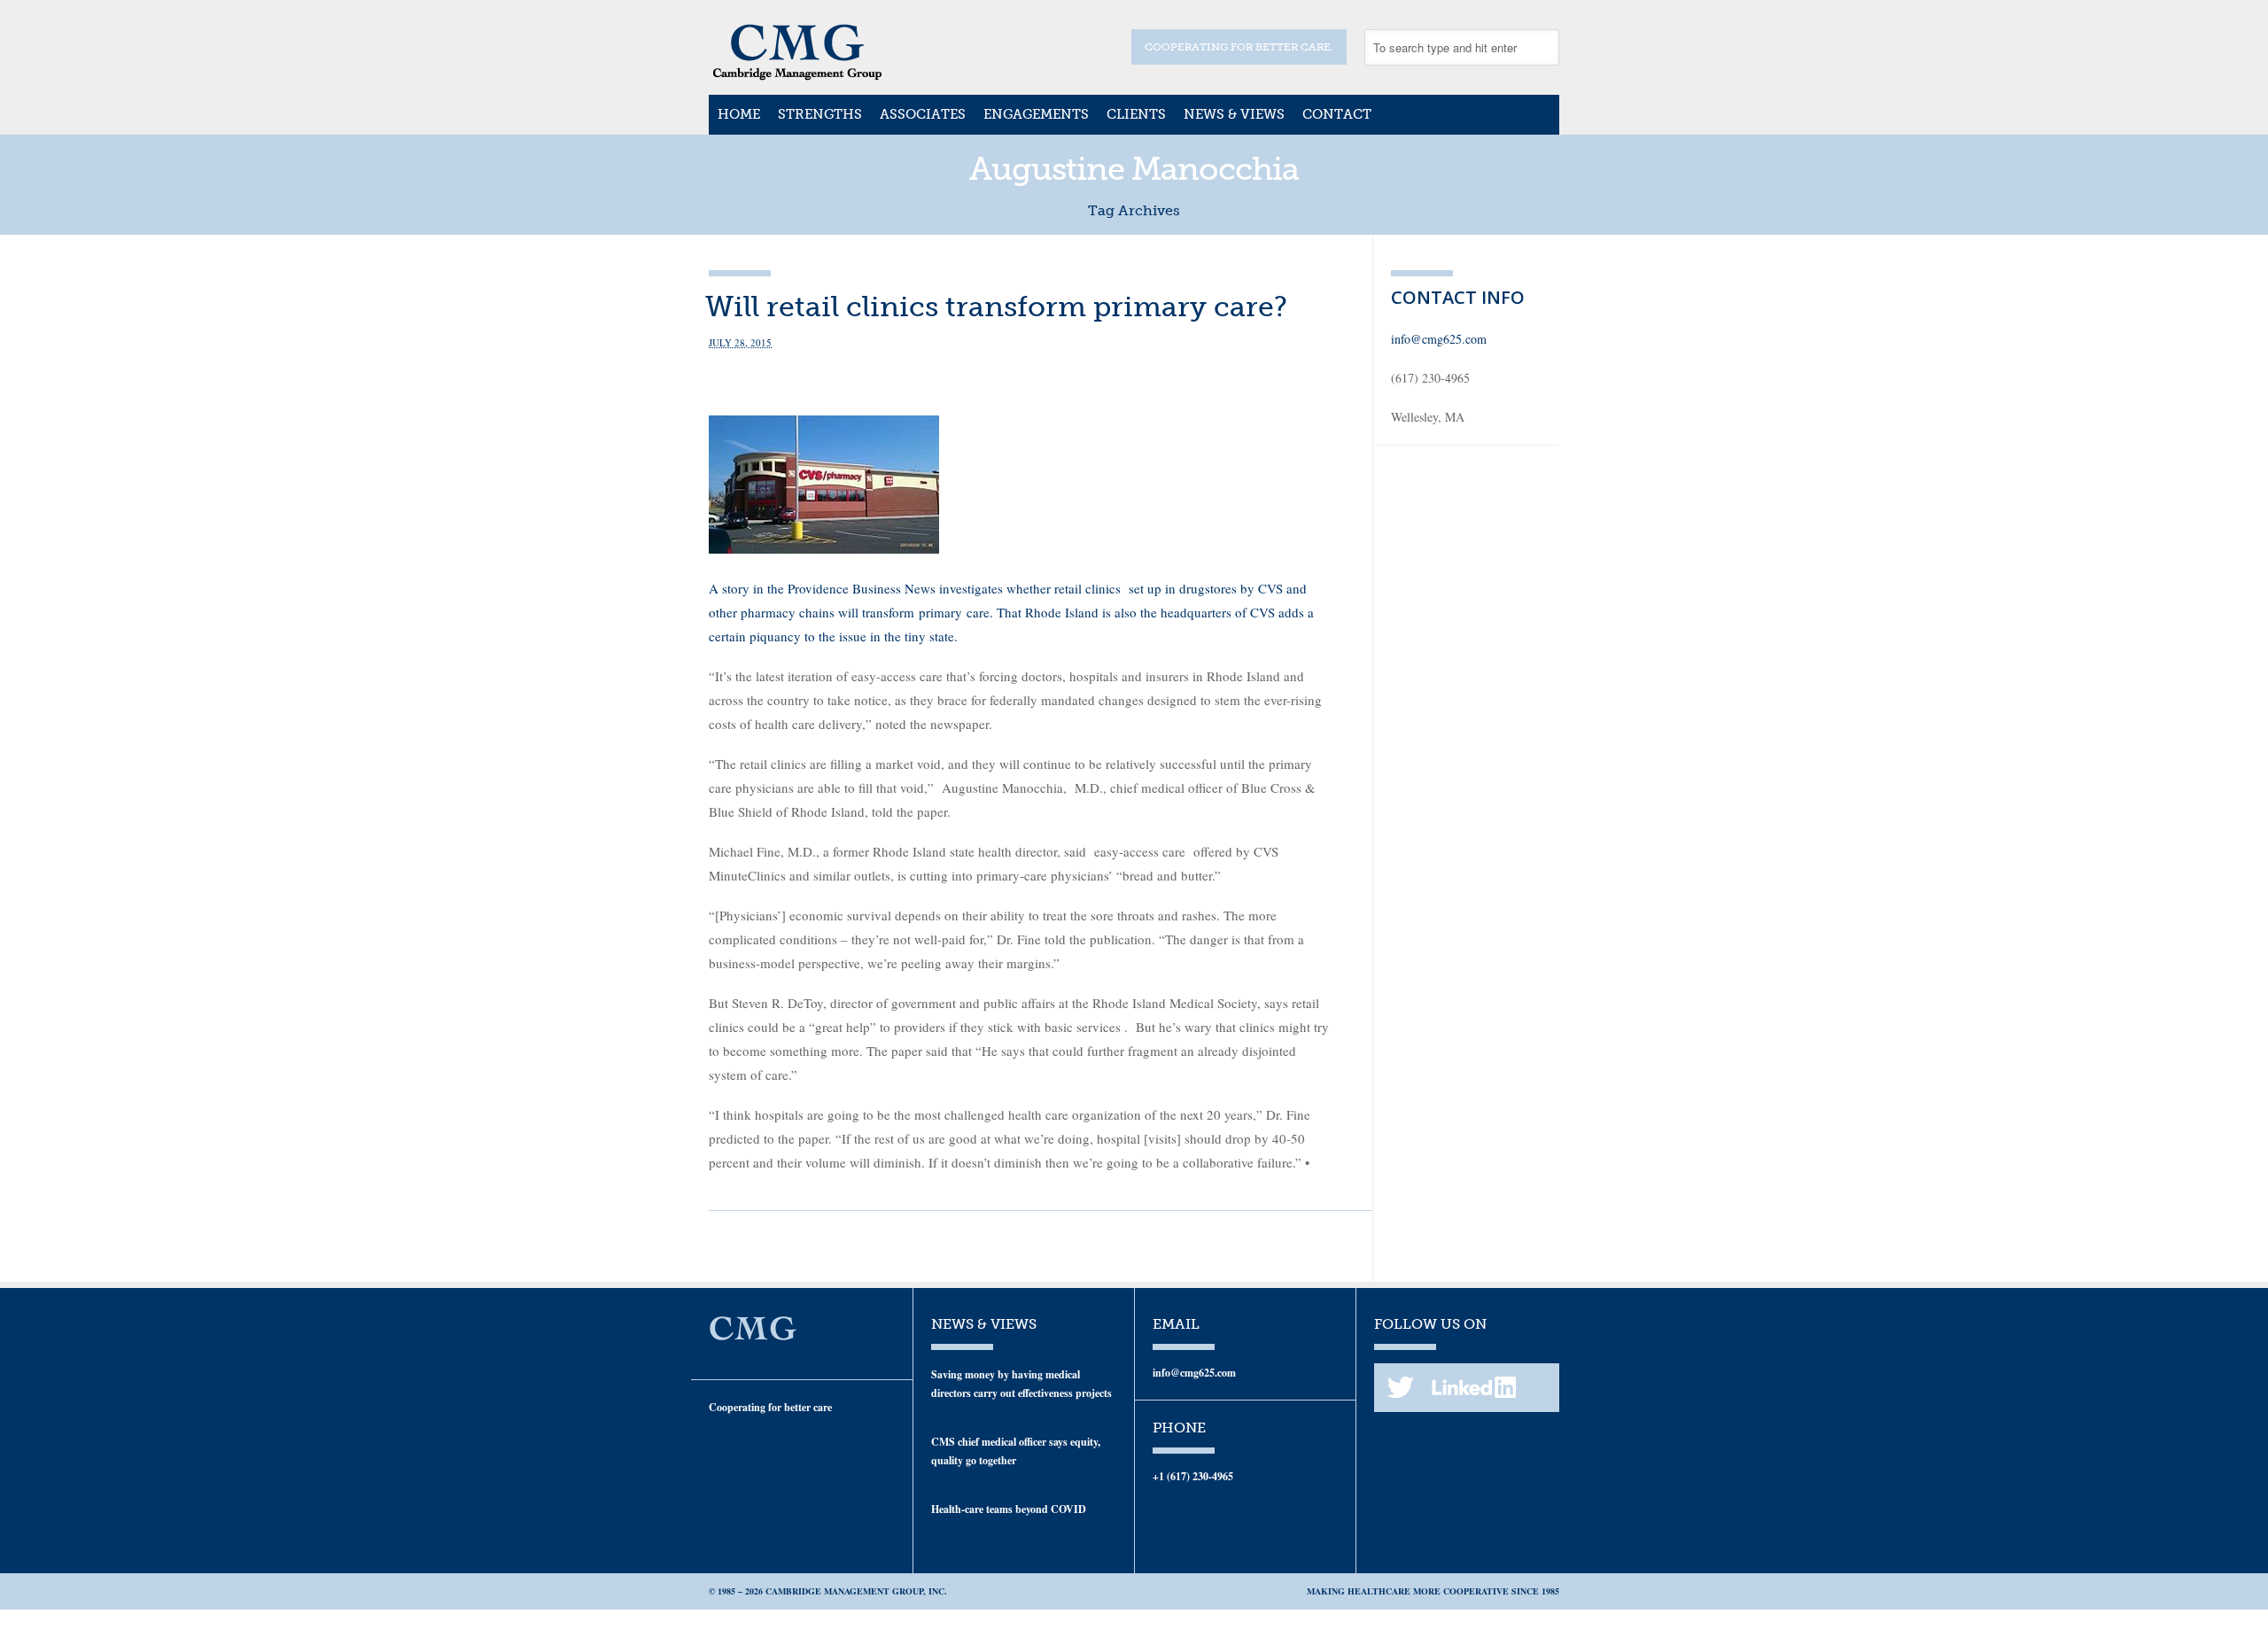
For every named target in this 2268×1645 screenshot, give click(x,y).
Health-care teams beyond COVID (1009, 1509)
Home (739, 114)
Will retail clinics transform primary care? (996, 306)
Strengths (820, 114)
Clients (1136, 114)
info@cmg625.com (1439, 339)
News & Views (1234, 114)
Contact (1337, 114)
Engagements (1036, 114)
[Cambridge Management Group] (797, 74)
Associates (923, 114)
